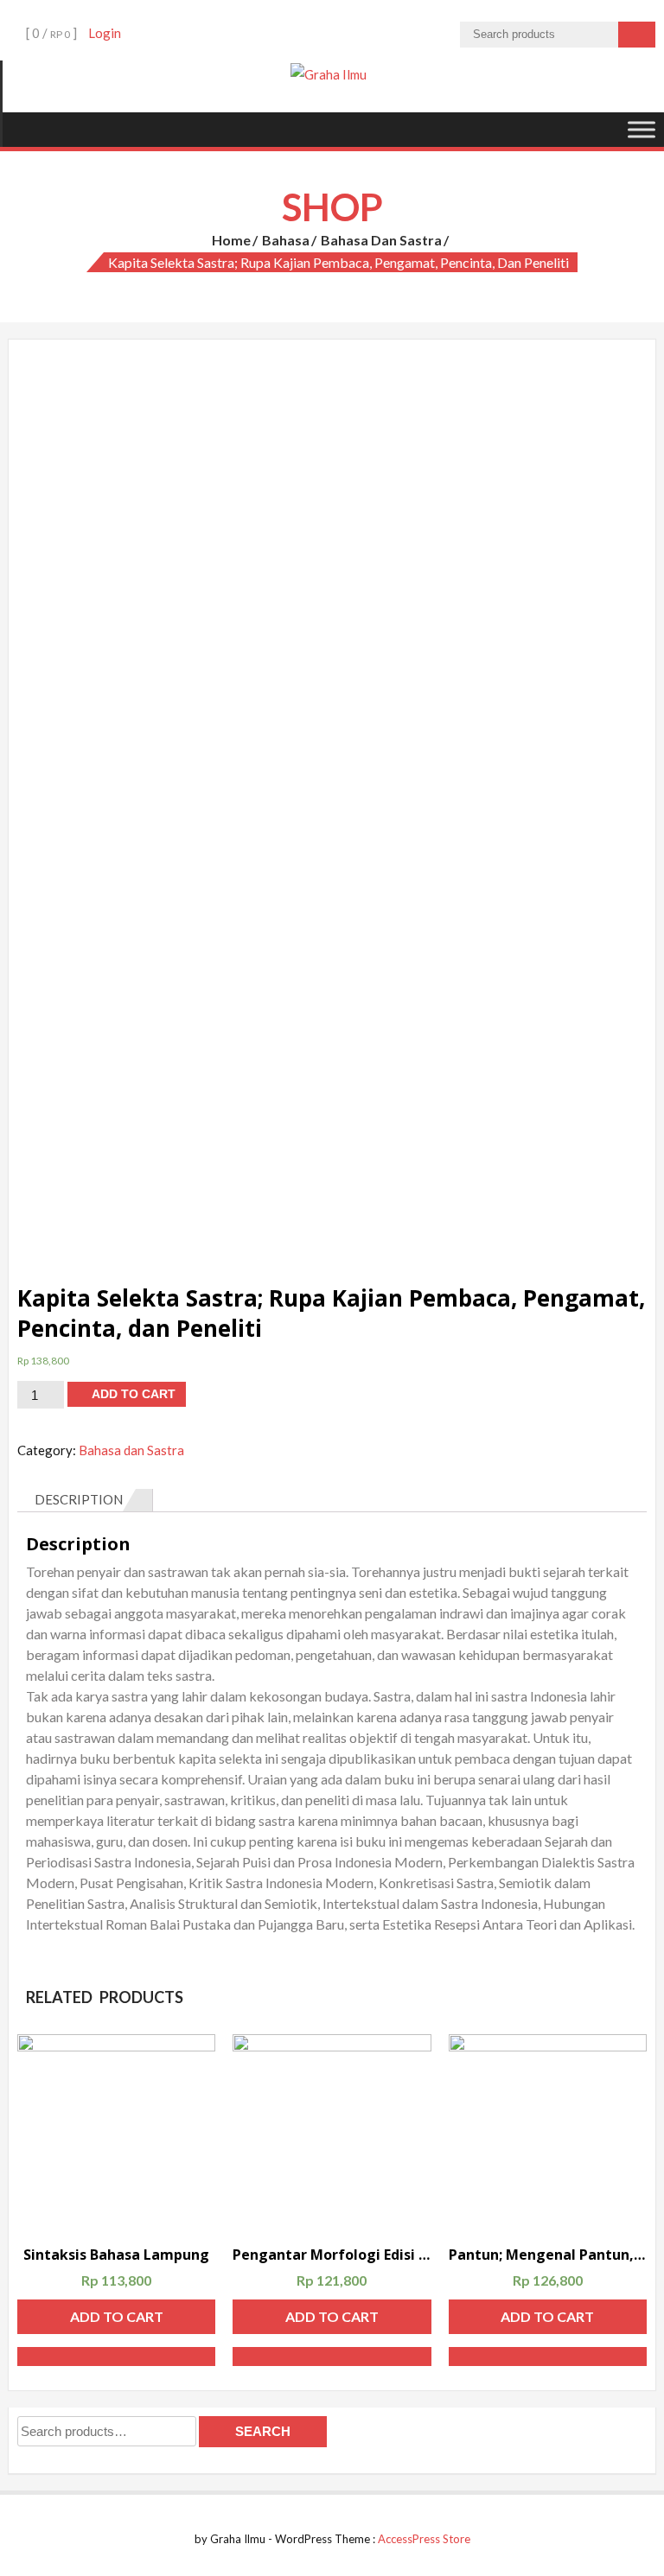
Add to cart (134, 1394)
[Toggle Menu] (642, 129)
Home (231, 240)
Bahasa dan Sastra (381, 240)
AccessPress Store (424, 2539)
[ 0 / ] (50, 33)
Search (263, 2431)
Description (79, 1499)
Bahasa (286, 240)
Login (105, 33)
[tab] (85, 1500)
